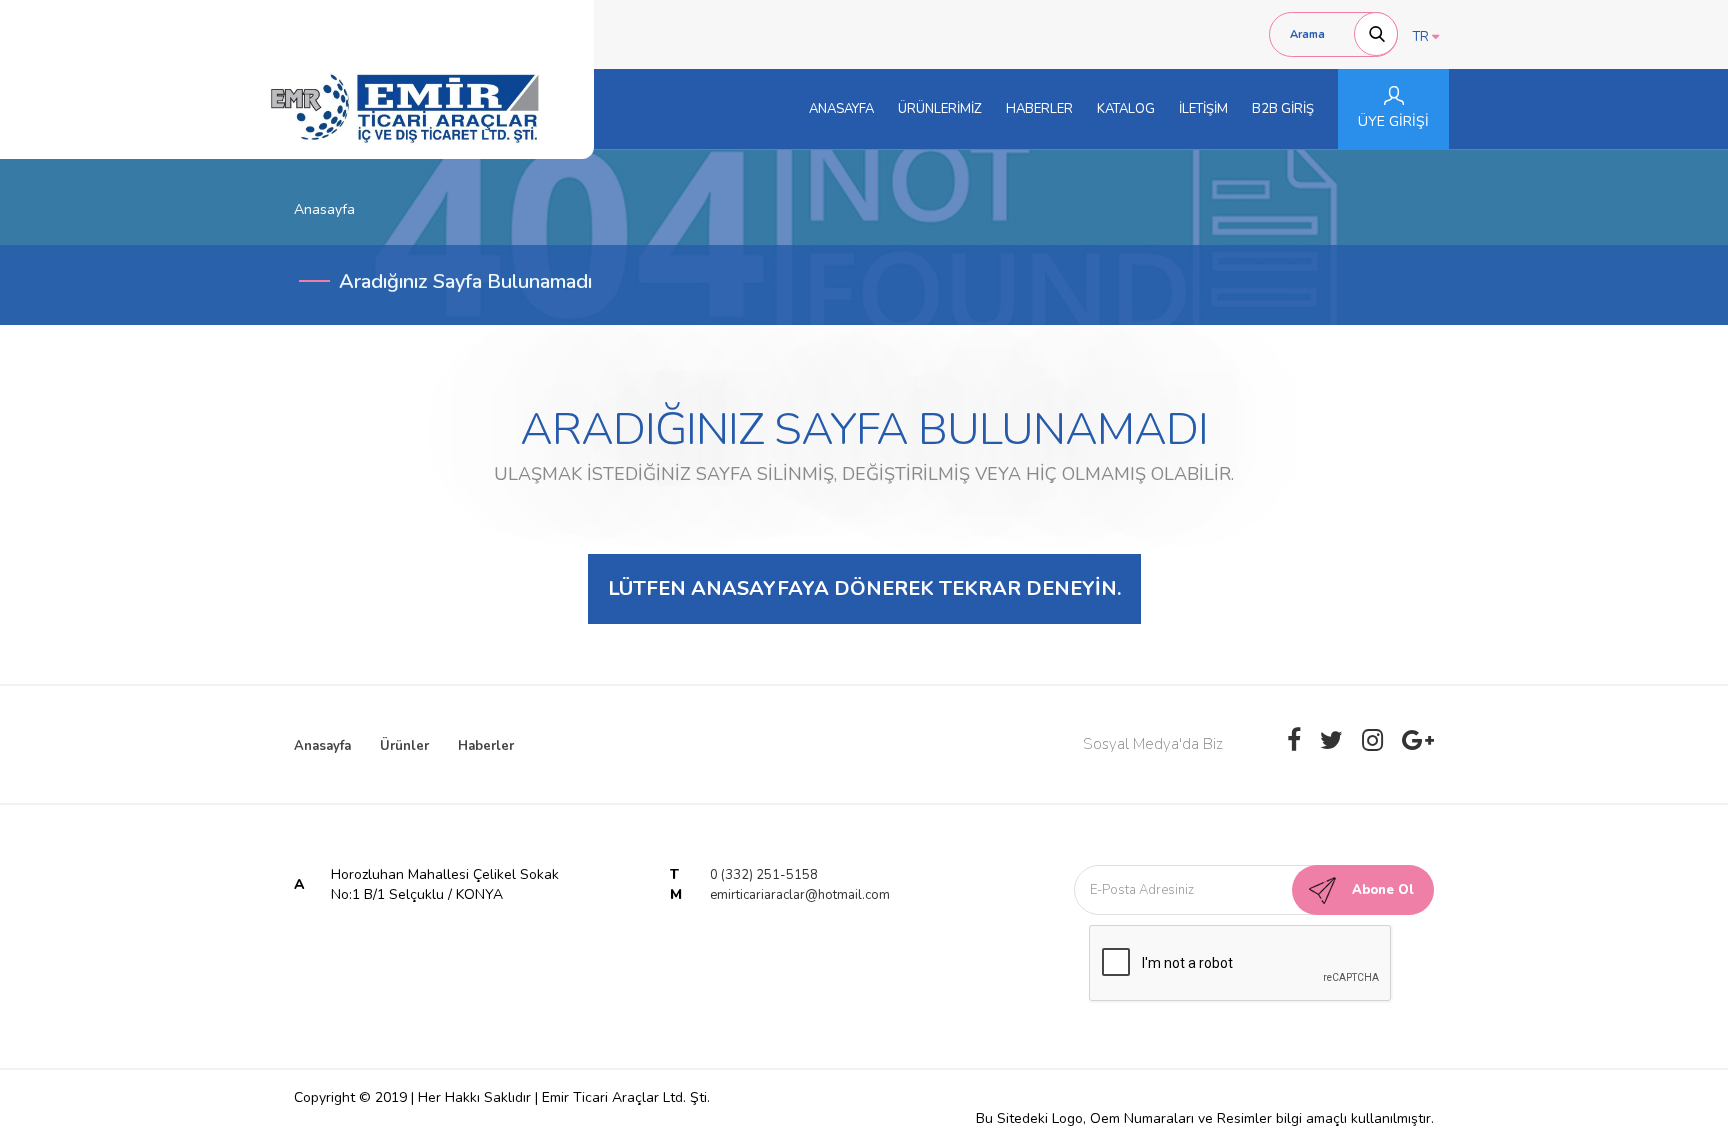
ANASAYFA (841, 109)
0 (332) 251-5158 (764, 875)
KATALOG (1126, 109)
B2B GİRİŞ (1283, 109)
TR (1422, 37)
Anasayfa (322, 746)
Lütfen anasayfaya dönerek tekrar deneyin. (864, 588)
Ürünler (404, 746)
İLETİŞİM (1203, 109)
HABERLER (1039, 109)
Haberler (486, 746)
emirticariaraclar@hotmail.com (800, 895)
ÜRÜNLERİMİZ (940, 109)
